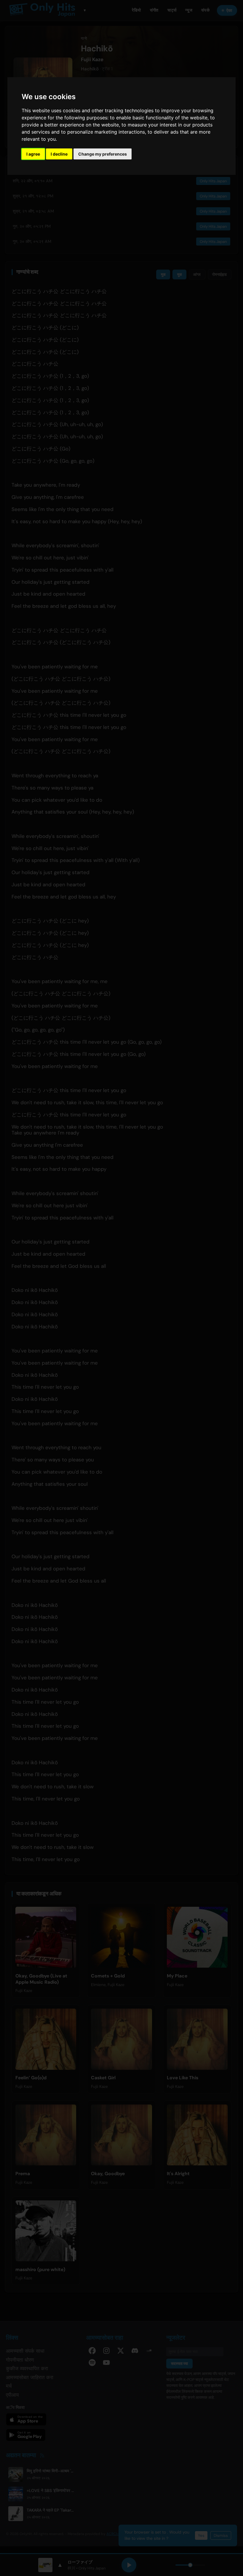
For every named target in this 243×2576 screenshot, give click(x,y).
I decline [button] (59, 154)
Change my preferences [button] (103, 154)
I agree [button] (33, 154)
